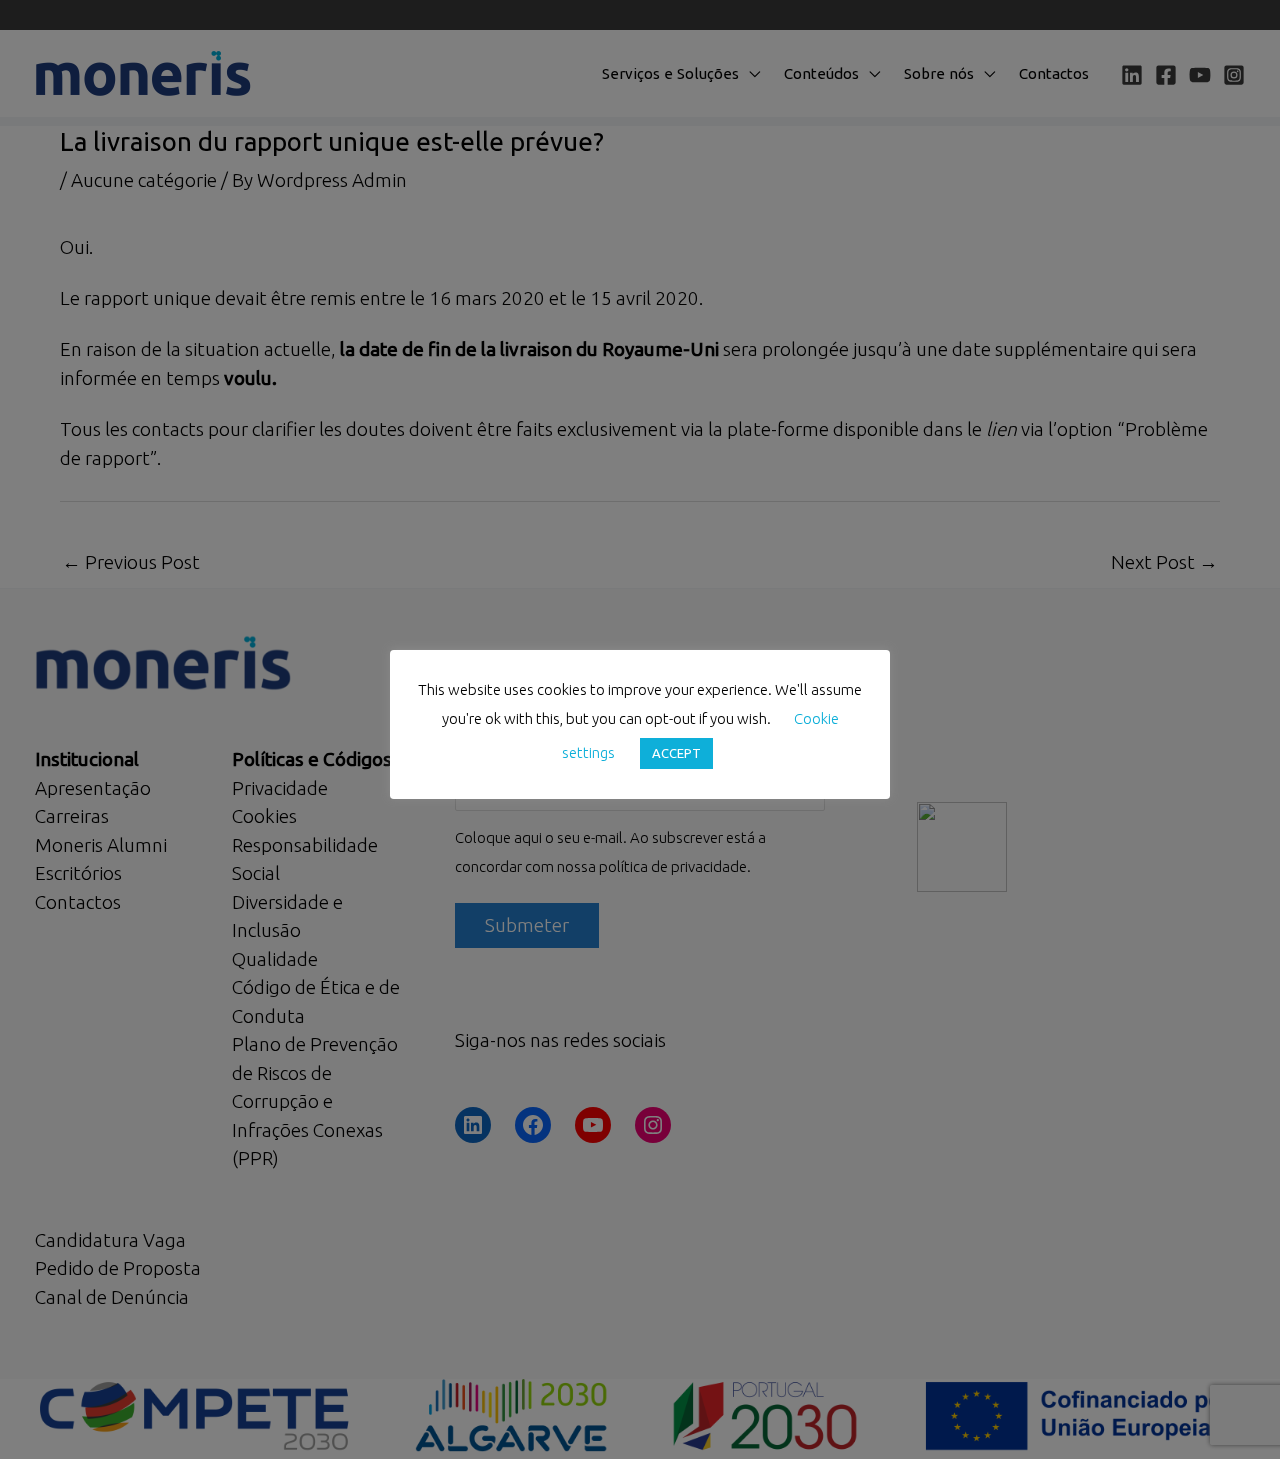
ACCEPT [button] (676, 753)
